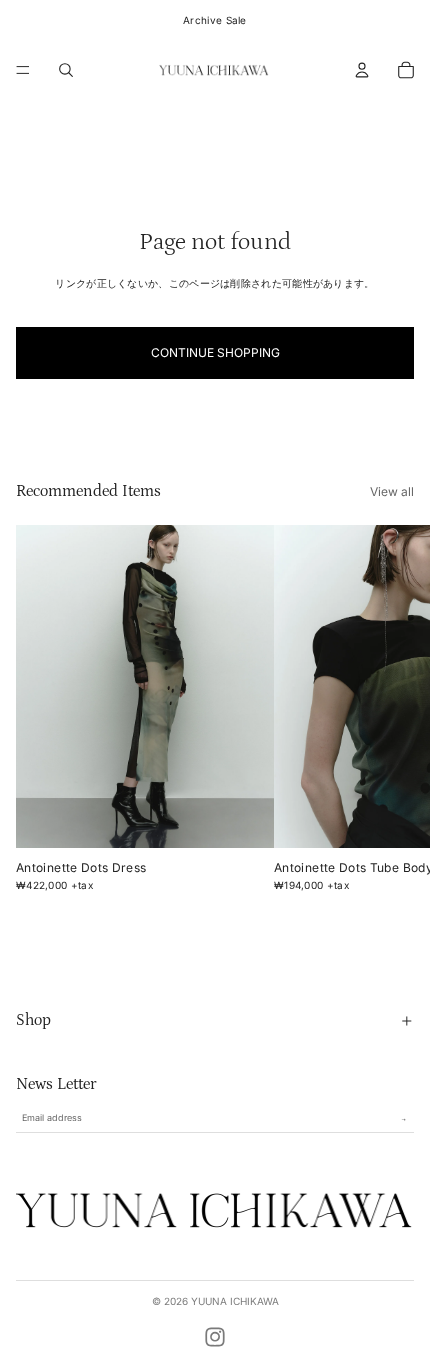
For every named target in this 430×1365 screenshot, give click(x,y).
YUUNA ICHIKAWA (235, 1301)
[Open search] (66, 70)
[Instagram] (215, 1337)
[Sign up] (403, 1118)
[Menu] (23, 70)
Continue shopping (215, 352)
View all (392, 491)
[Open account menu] (362, 70)
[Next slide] (396, 711)
